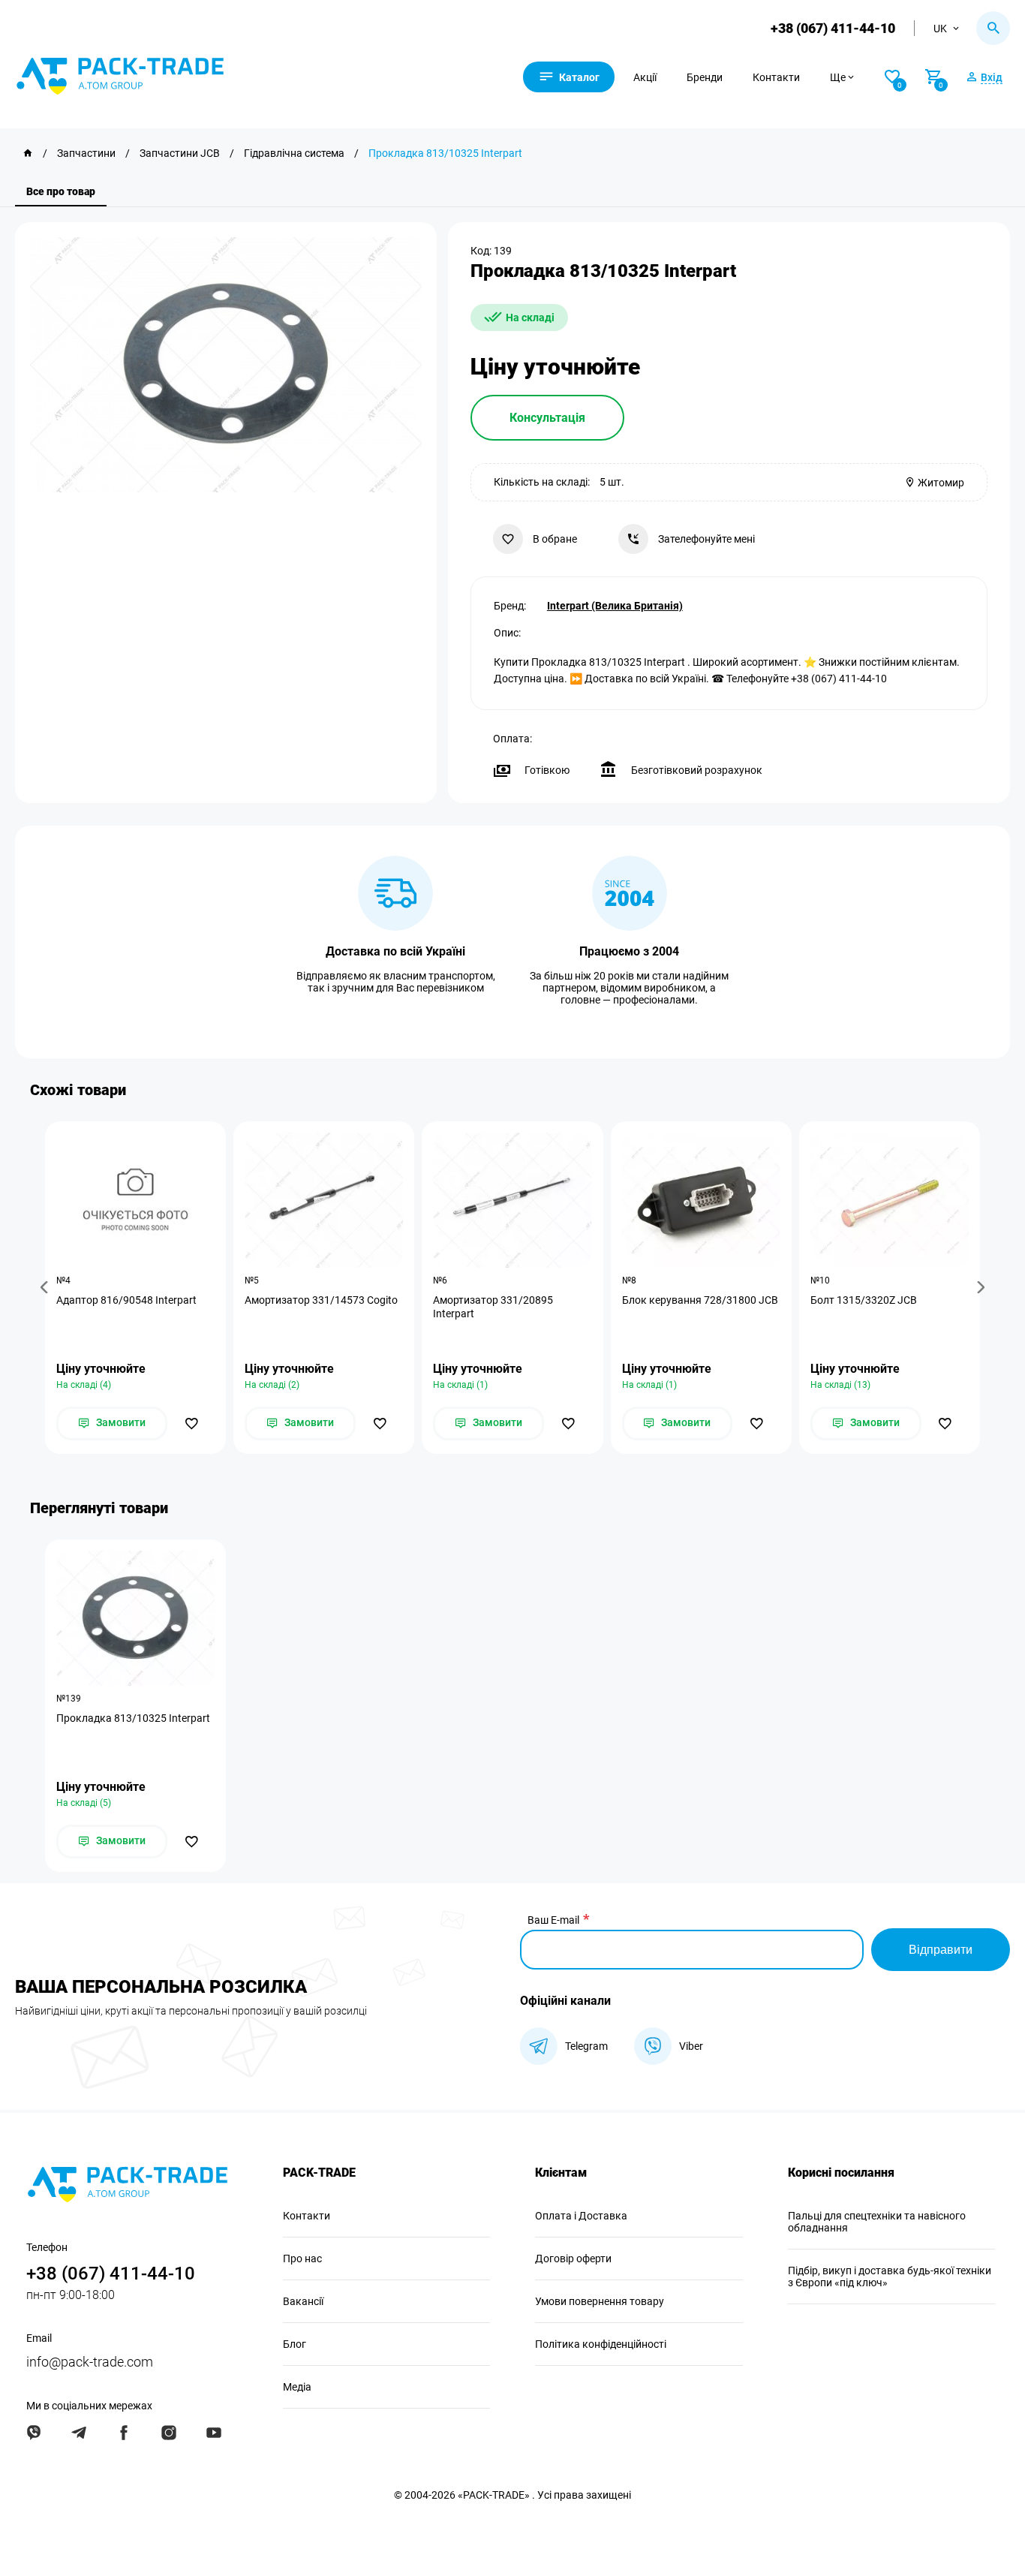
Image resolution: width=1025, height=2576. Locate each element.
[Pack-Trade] (28, 153)
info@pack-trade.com (90, 2362)
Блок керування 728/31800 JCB (700, 1300)
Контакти (776, 77)
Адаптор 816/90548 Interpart (126, 1300)
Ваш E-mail (553, 1920)
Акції (645, 77)
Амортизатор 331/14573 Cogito (321, 1300)
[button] (47, 1288)
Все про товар (61, 191)
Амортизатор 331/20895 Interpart (493, 1307)
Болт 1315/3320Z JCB (864, 1300)
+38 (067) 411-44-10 (833, 28)
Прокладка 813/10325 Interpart (133, 1718)
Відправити (941, 1950)
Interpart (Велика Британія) (615, 606)
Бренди (705, 77)
